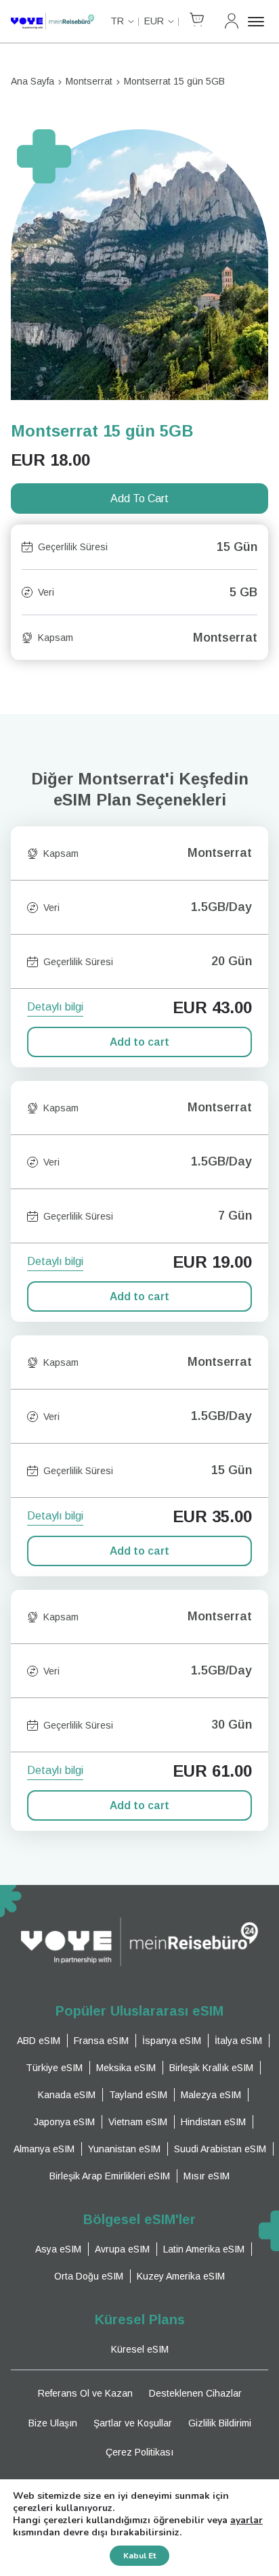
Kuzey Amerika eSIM (181, 2276)
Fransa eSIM (101, 2041)
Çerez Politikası (139, 2452)
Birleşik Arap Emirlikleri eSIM (110, 2176)
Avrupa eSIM (122, 2249)
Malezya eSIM (211, 2095)
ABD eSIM (39, 2041)
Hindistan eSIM (213, 2122)
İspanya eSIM (172, 2041)
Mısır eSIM (207, 2176)
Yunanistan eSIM (124, 2149)
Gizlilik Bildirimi (220, 2423)
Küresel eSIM (140, 2349)
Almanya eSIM (44, 2149)
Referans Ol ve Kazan (85, 2393)
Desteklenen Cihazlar (195, 2393)
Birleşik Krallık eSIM (211, 2068)
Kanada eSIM (67, 2095)
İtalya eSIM (238, 2041)
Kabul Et (139, 2556)
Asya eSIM (58, 2249)
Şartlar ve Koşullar (133, 2423)
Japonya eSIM (64, 2122)
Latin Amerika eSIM (204, 2249)
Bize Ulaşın (53, 2423)
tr (117, 21)
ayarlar (246, 2521)
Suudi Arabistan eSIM (220, 2149)
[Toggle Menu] (258, 22)
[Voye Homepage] (52, 21)
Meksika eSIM (126, 2068)
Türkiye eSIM (54, 2068)
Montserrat (89, 81)
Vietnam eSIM (138, 2122)
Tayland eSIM (138, 2095)
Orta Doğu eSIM (89, 2276)
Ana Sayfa (33, 81)
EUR (154, 21)
